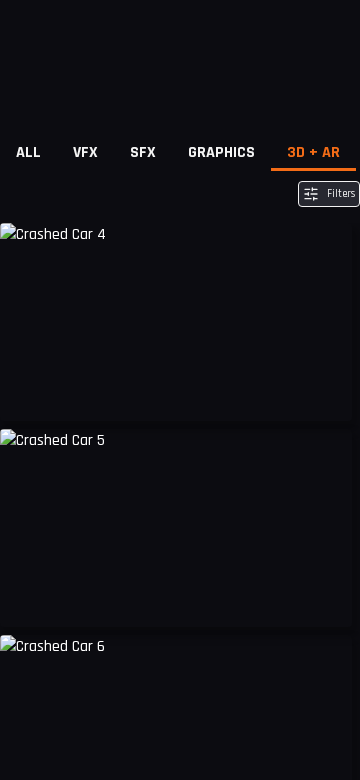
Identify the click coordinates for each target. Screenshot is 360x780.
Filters (341, 194)
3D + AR (313, 152)
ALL (28, 152)
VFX (85, 152)
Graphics (221, 152)
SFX (143, 152)
